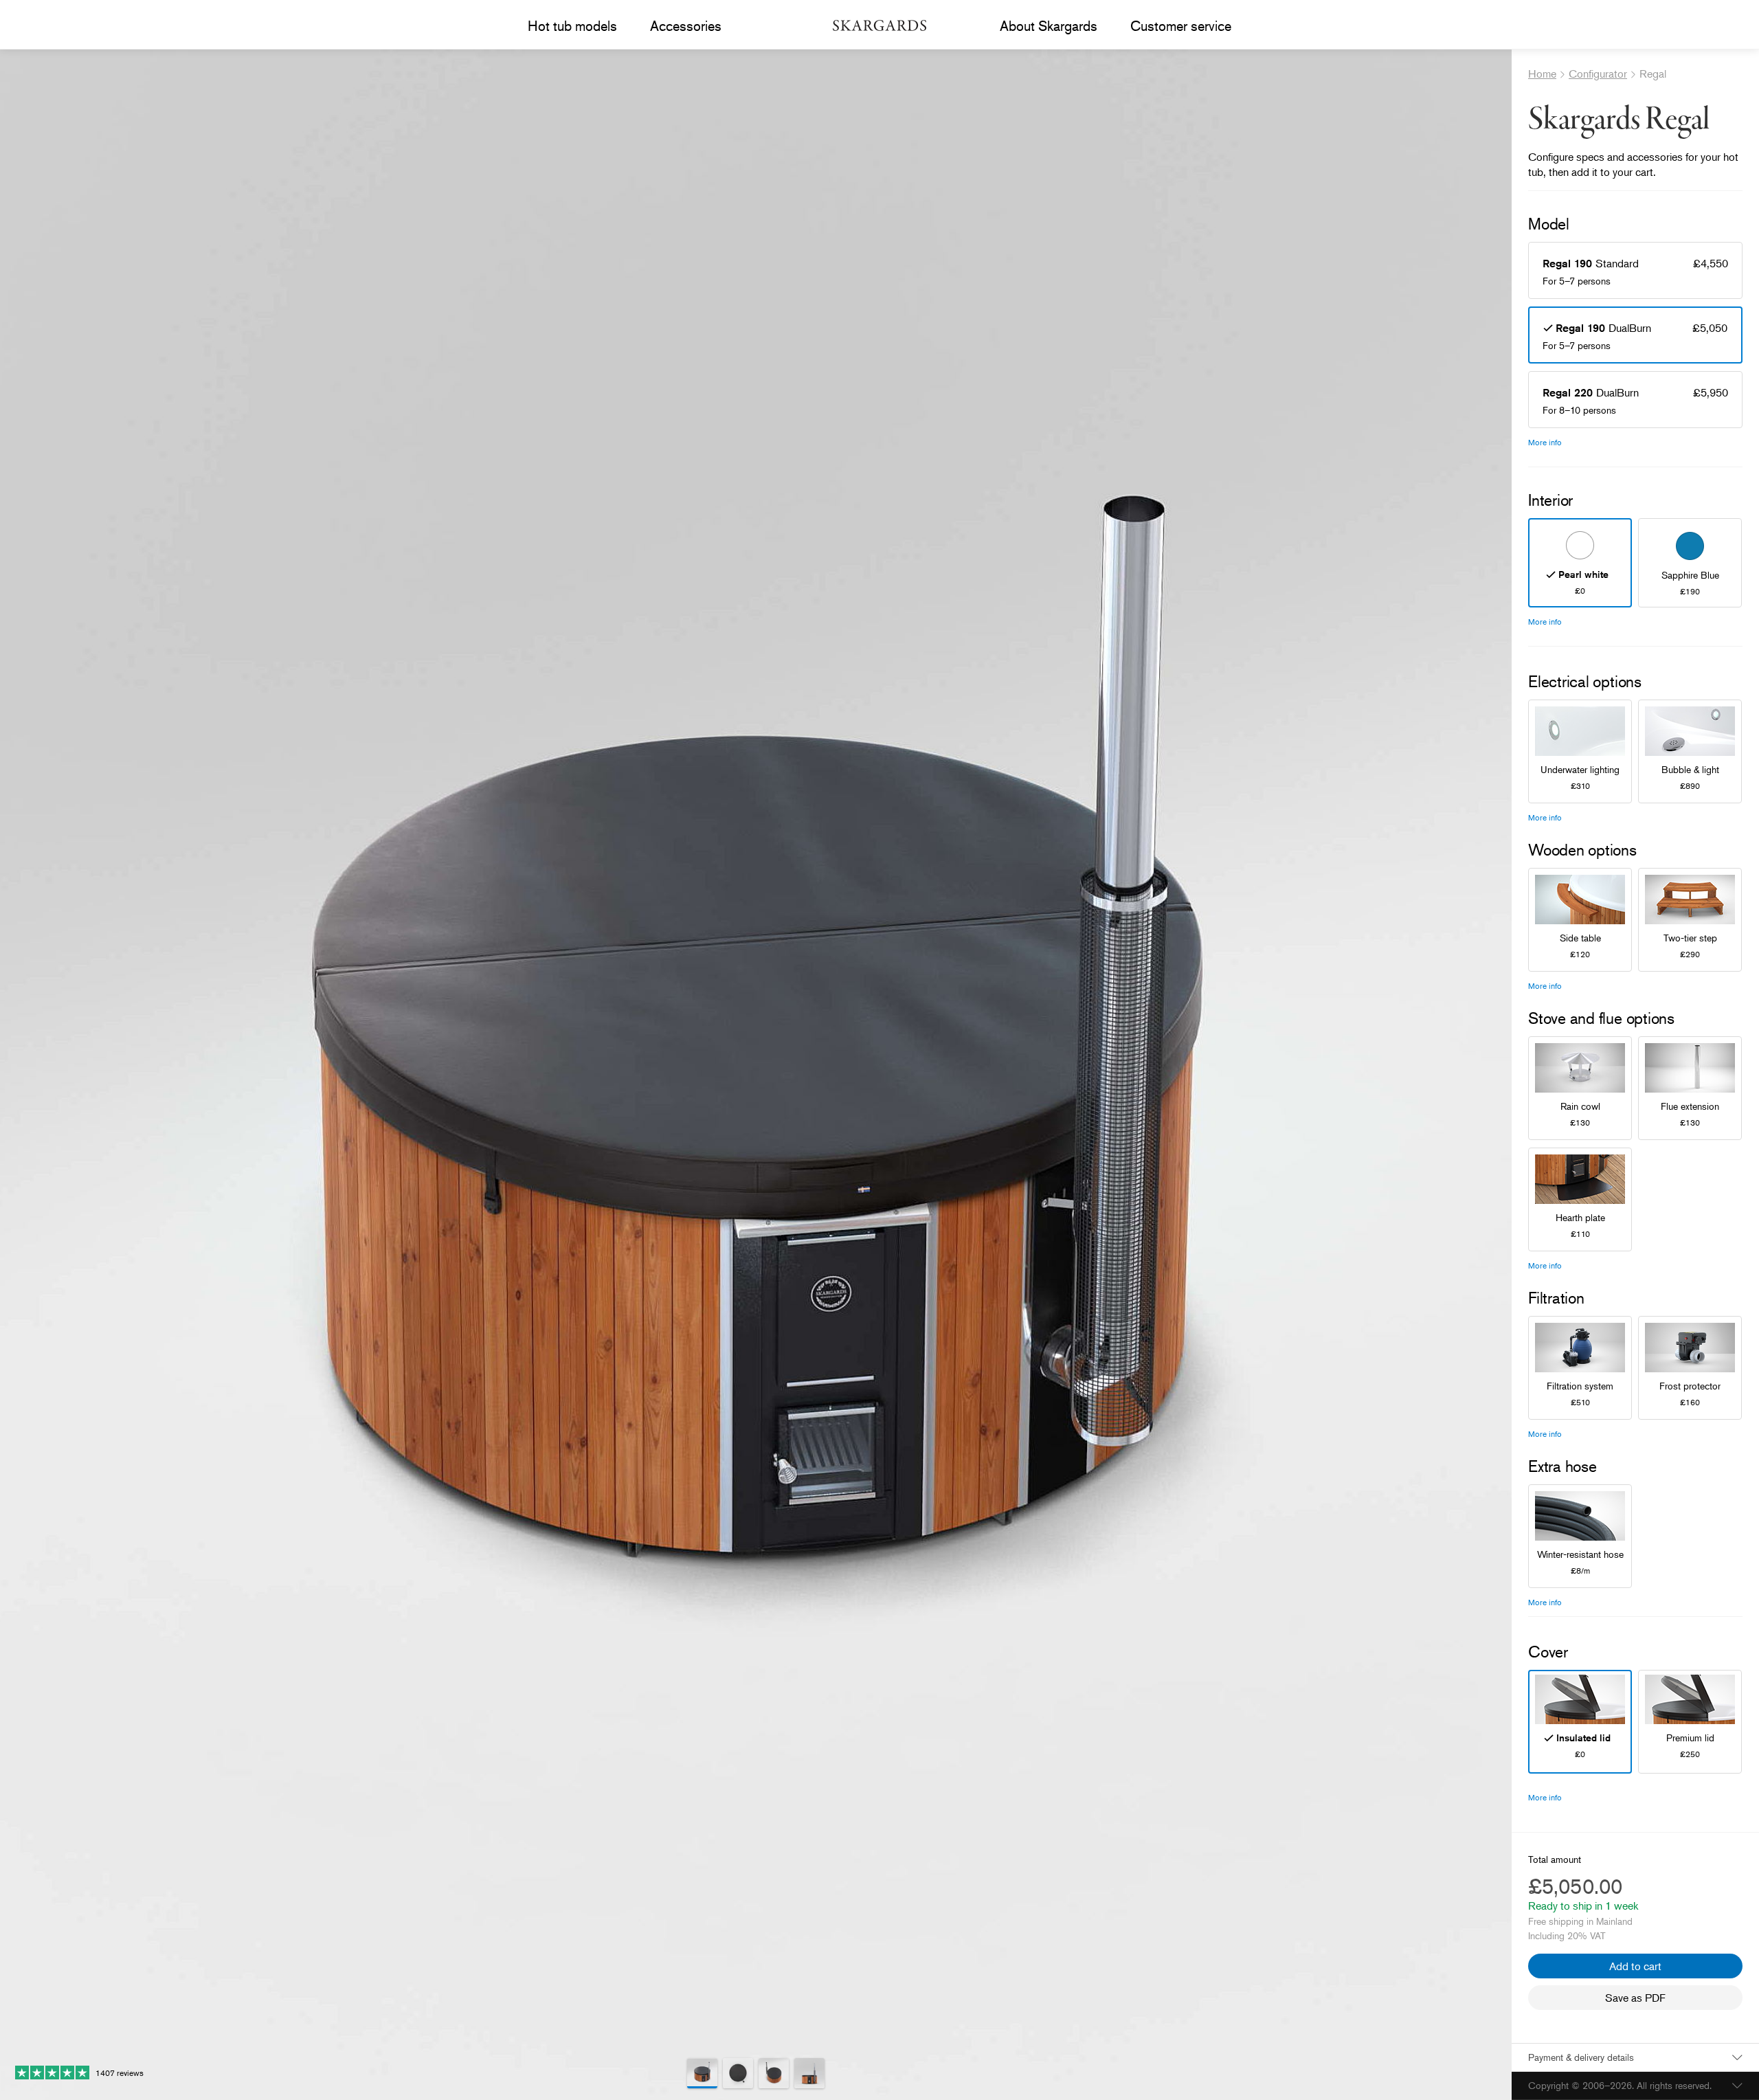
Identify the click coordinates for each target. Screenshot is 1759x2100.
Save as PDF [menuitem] (1635, 1998)
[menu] (572, 26)
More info (1545, 442)
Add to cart (1635, 1966)
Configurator (1598, 74)
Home (1542, 74)
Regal (1653, 74)
